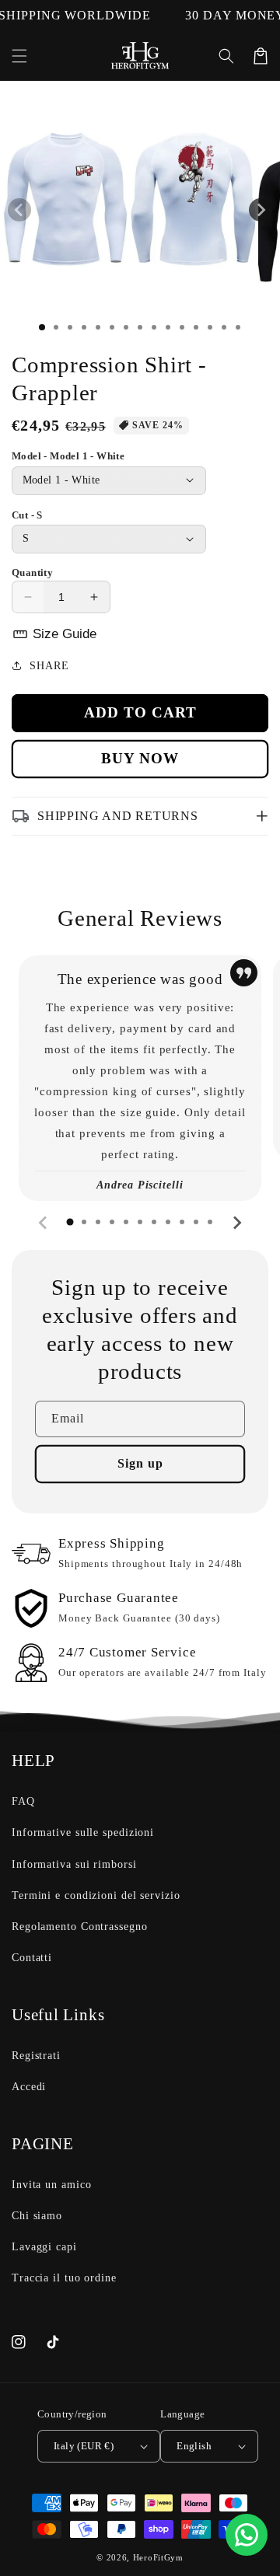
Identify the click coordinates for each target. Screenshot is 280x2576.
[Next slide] (236, 1223)
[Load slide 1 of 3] (70, 327)
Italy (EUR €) (84, 2446)
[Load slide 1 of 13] (210, 327)
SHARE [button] (49, 666)
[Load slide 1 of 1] (42, 327)
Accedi (29, 2087)
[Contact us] (247, 2535)
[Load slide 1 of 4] (84, 327)
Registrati (36, 2056)
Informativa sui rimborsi (74, 1864)
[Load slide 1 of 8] (140, 327)
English (194, 2446)
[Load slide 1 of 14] (224, 327)
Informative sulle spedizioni (83, 1833)
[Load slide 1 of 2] (56, 327)
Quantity (32, 572)
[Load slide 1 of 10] (168, 327)
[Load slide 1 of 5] (98, 327)
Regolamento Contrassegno (80, 1927)
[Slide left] (19, 210)
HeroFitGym (158, 2557)
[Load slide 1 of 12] (196, 327)
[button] (19, 56)
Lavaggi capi (44, 2247)
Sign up (140, 1463)
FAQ (23, 1801)
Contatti (32, 1958)
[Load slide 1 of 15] (238, 327)
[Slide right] (261, 210)
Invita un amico (52, 2185)
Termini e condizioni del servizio (96, 1895)
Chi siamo (37, 2216)
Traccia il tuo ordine (64, 2278)
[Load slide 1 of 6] (112, 327)
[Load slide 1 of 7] (126, 327)
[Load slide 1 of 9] (154, 327)
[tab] (70, 1222)
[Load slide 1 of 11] (182, 327)
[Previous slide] (44, 1223)
